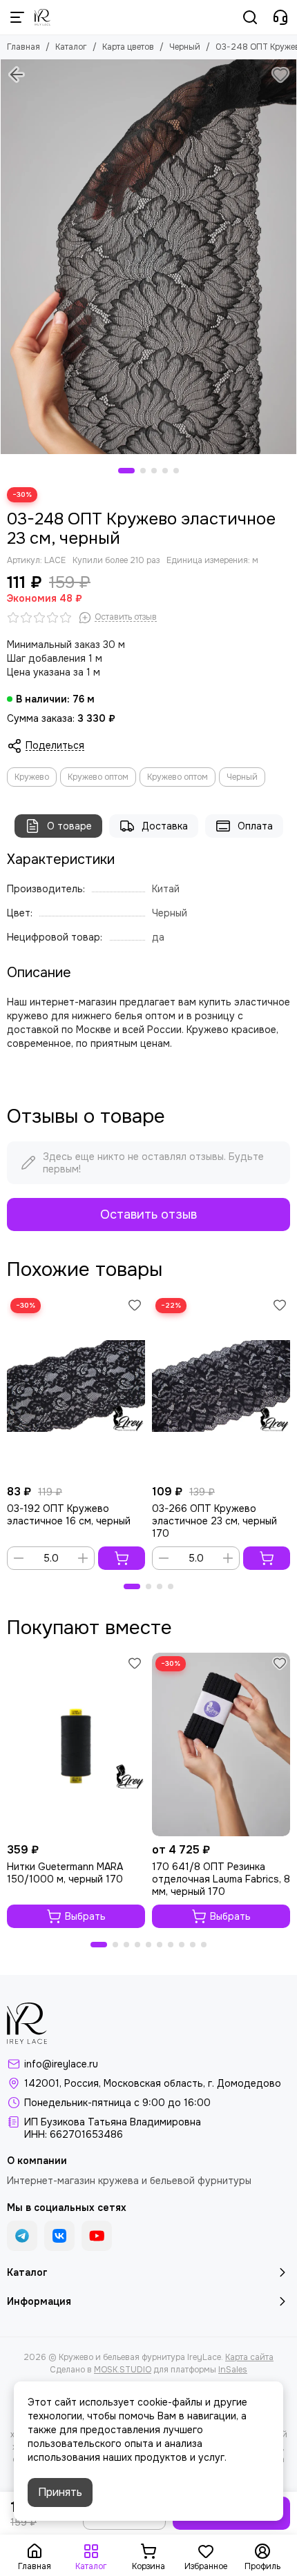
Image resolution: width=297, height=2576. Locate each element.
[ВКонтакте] (59, 2236)
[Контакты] (280, 17)
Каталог (71, 47)
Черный (185, 47)
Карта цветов (128, 47)
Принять (60, 2492)
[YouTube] (97, 2236)
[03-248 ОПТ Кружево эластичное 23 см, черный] (148, 257)
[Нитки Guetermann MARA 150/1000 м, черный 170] (76, 1744)
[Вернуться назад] (17, 75)
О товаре (69, 826)
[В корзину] (122, 1558)
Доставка (165, 826)
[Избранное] (280, 75)
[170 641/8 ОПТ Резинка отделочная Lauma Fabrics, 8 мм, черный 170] (221, 1744)
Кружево (32, 777)
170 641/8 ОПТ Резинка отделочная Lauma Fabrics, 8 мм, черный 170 (221, 1879)
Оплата (255, 826)
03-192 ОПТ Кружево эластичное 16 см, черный (69, 1515)
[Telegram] (22, 2236)
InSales (233, 2370)
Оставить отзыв (148, 1215)
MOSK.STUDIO (123, 2370)
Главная (23, 47)
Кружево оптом (98, 777)
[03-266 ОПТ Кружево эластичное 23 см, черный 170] (221, 1386)
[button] (126, 471)
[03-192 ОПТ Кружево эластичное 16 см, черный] (76, 1386)
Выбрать (85, 1916)
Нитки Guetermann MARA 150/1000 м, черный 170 (65, 1873)
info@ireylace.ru (61, 2064)
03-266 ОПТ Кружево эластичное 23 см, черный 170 (214, 1521)
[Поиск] (250, 17)
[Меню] (17, 17)
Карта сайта (249, 2357)
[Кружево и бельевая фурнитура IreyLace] (42, 17)
